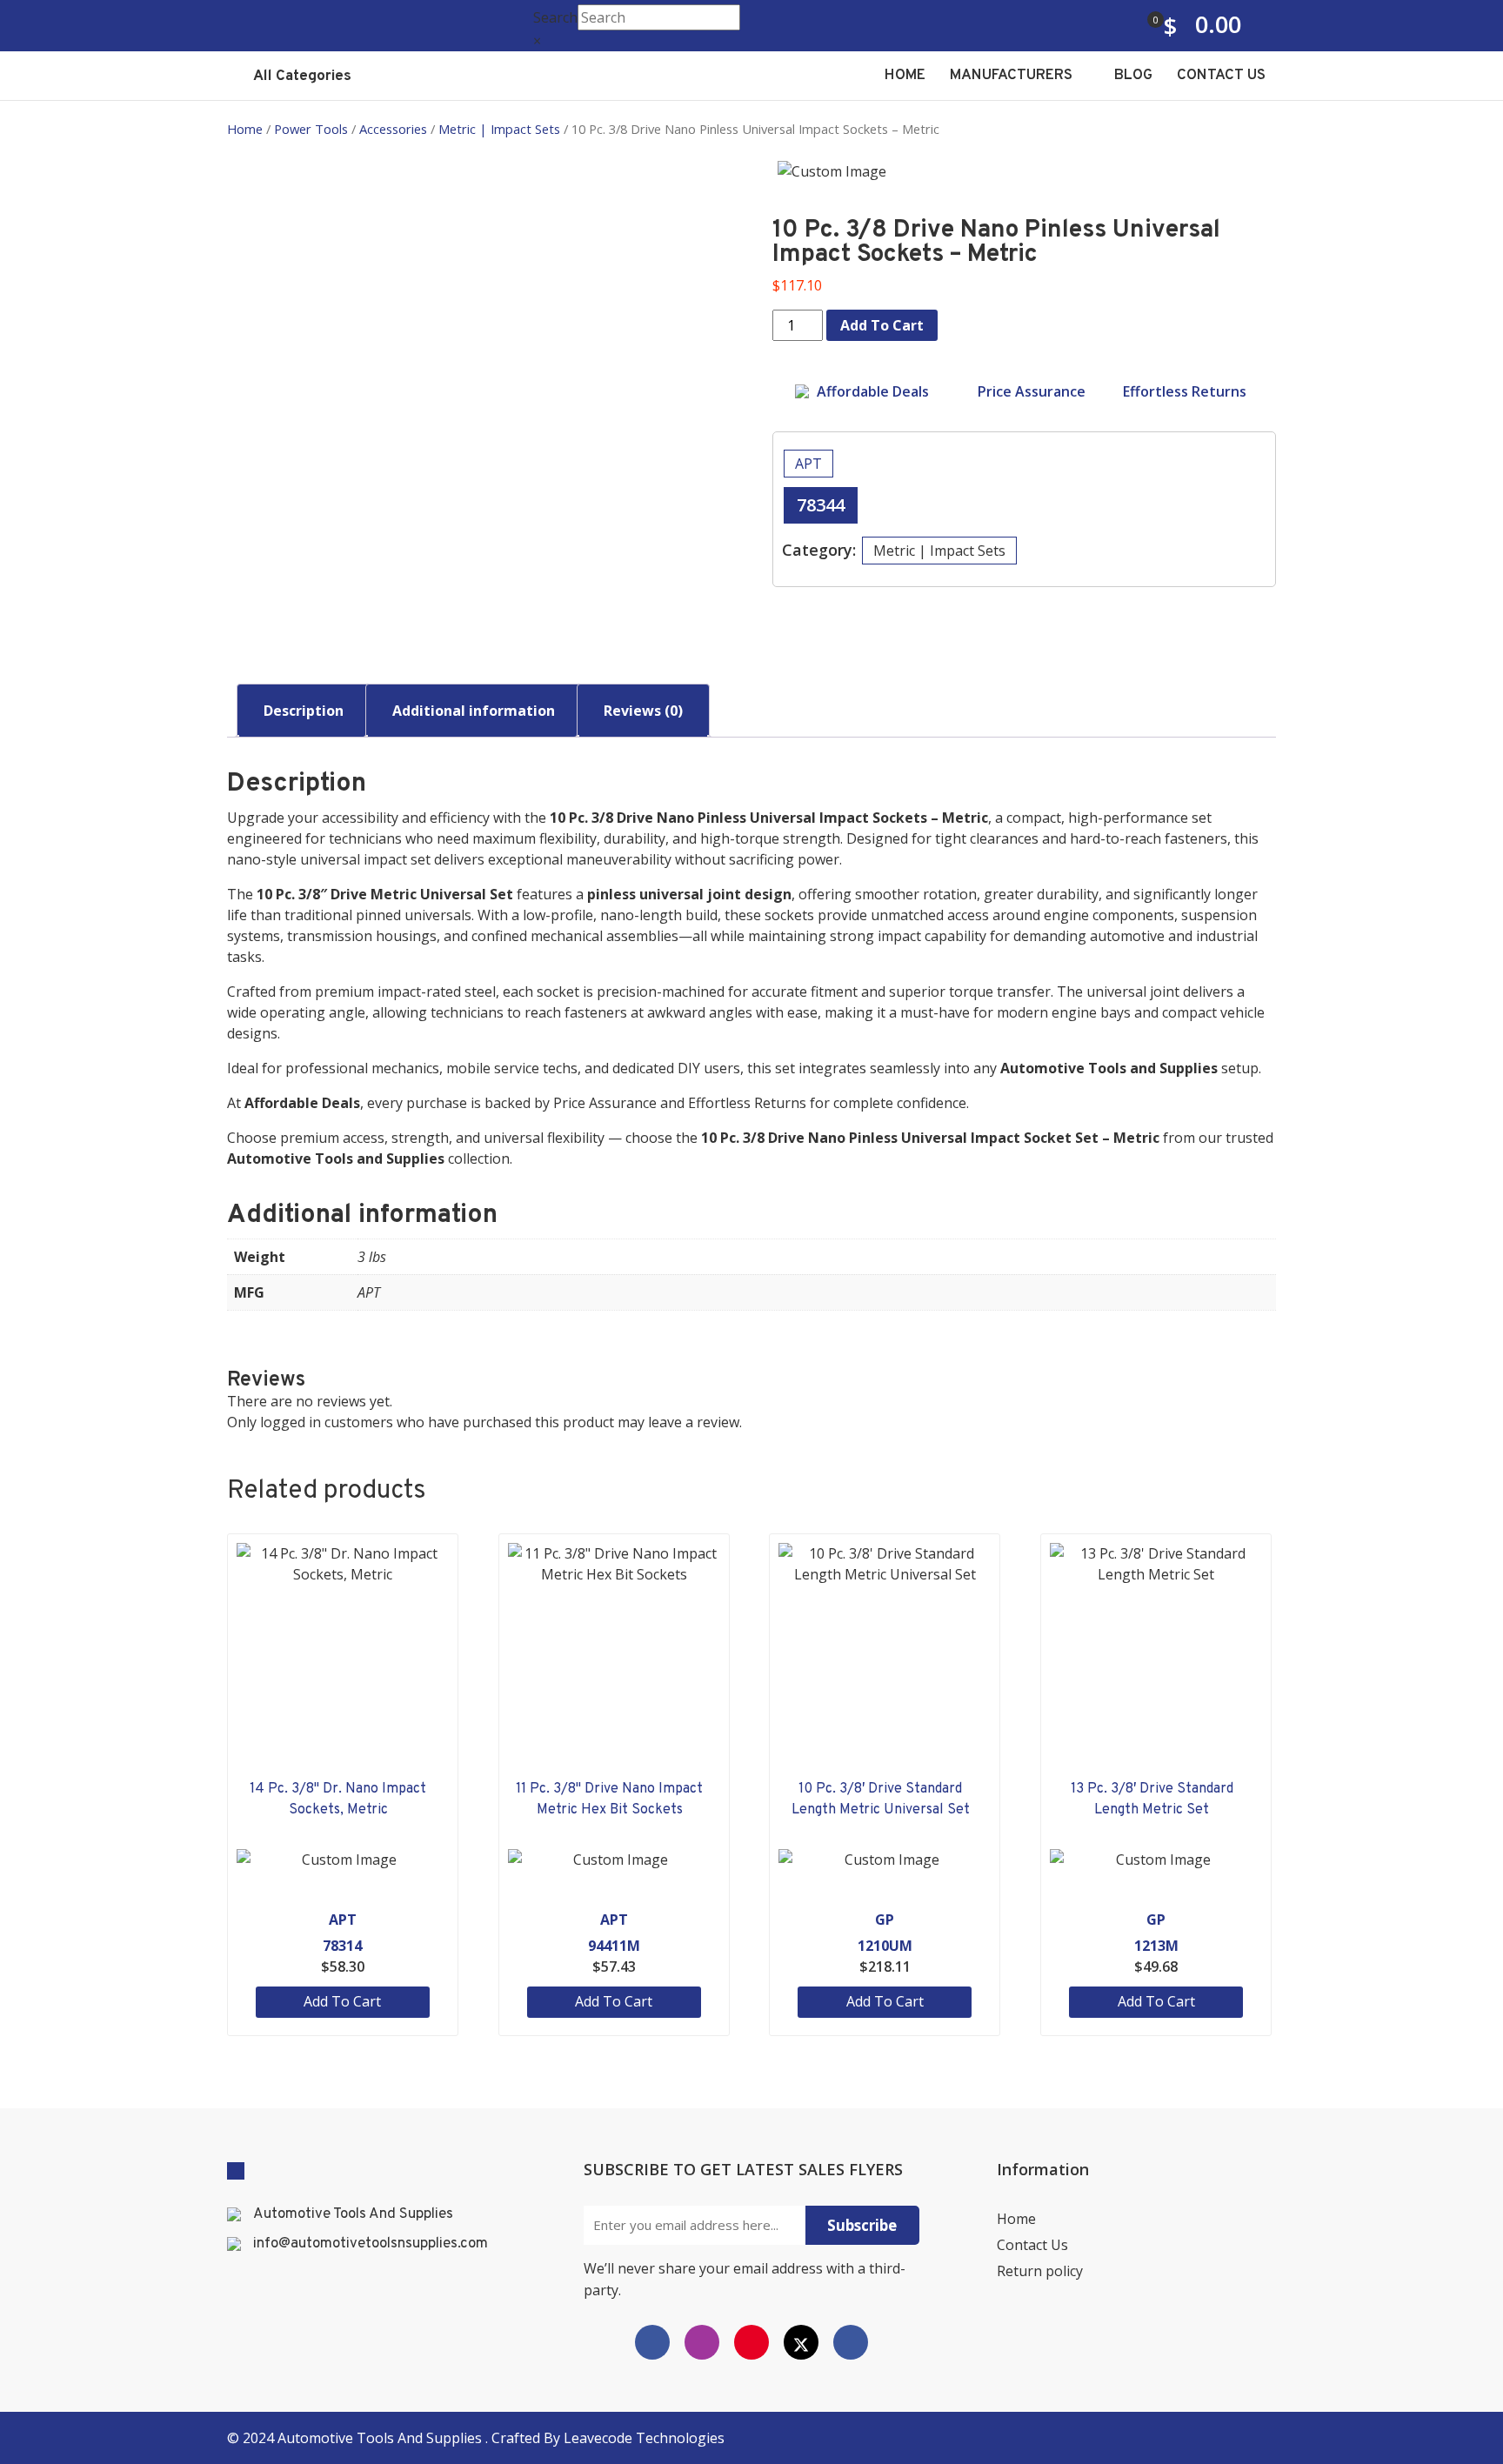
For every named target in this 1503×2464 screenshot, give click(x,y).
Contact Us (1032, 2245)
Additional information (474, 711)
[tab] (304, 711)
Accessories (393, 129)
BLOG (1133, 76)
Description (304, 711)
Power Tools (311, 129)
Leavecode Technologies (644, 2438)
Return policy (1040, 2271)
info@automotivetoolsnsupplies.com (371, 2244)
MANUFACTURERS (1013, 76)
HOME (905, 76)
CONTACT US (1221, 76)
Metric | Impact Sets (499, 129)
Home (245, 129)
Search (555, 17)
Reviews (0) (643, 711)
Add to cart (882, 325)
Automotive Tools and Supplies (381, 2438)
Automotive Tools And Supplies (353, 2214)
